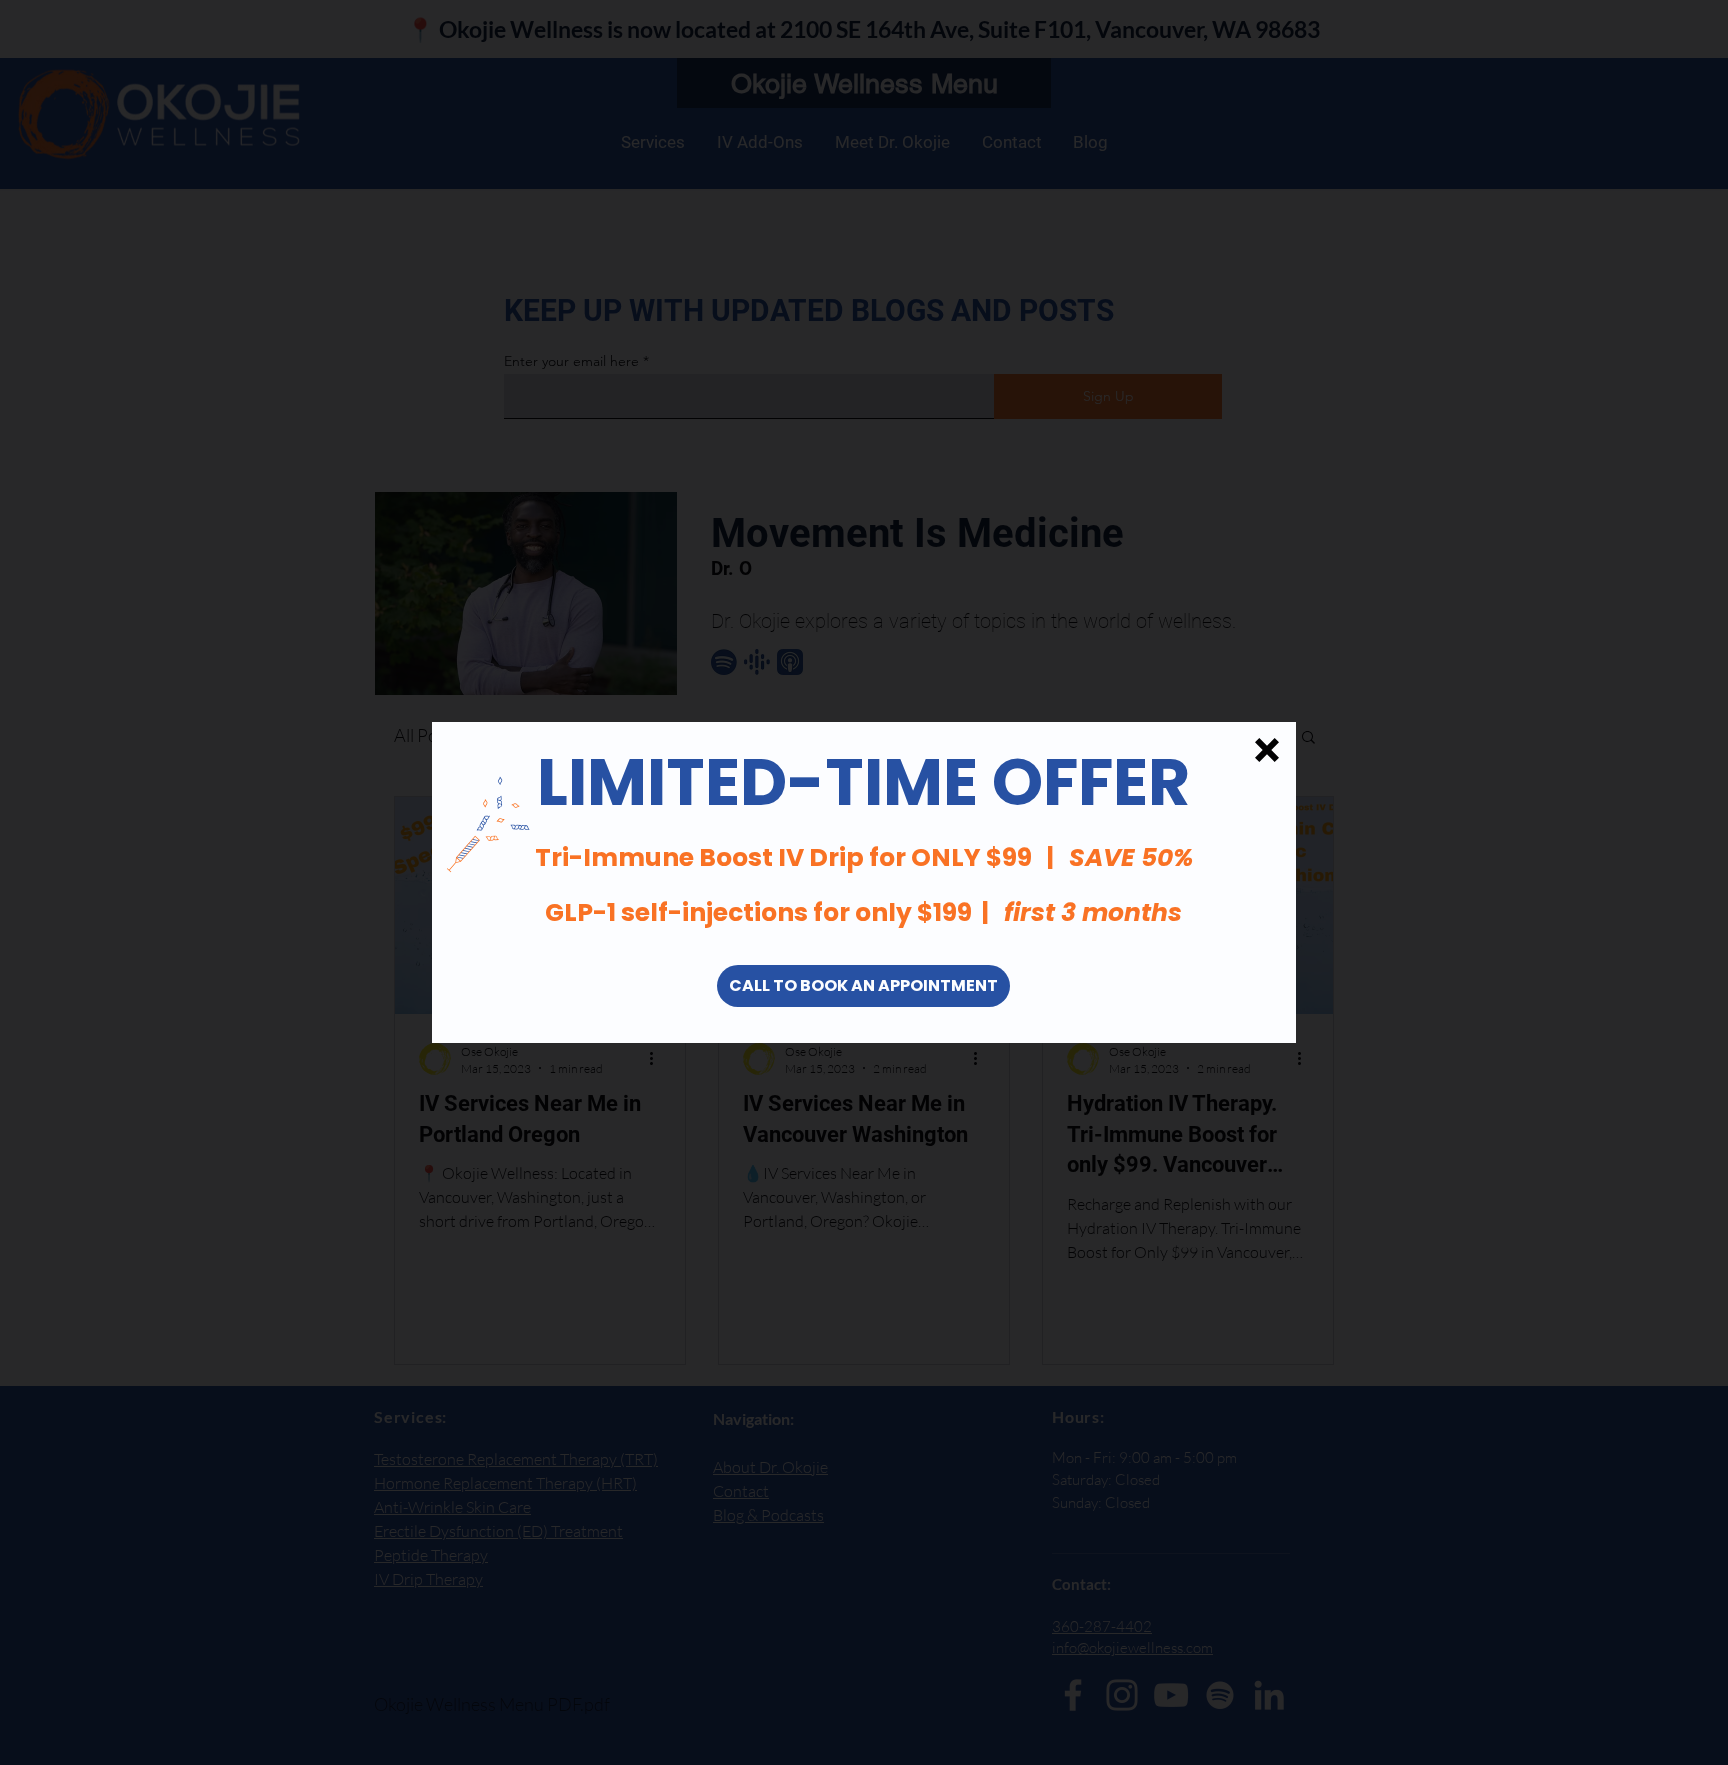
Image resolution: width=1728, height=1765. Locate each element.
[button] (1267, 750)
